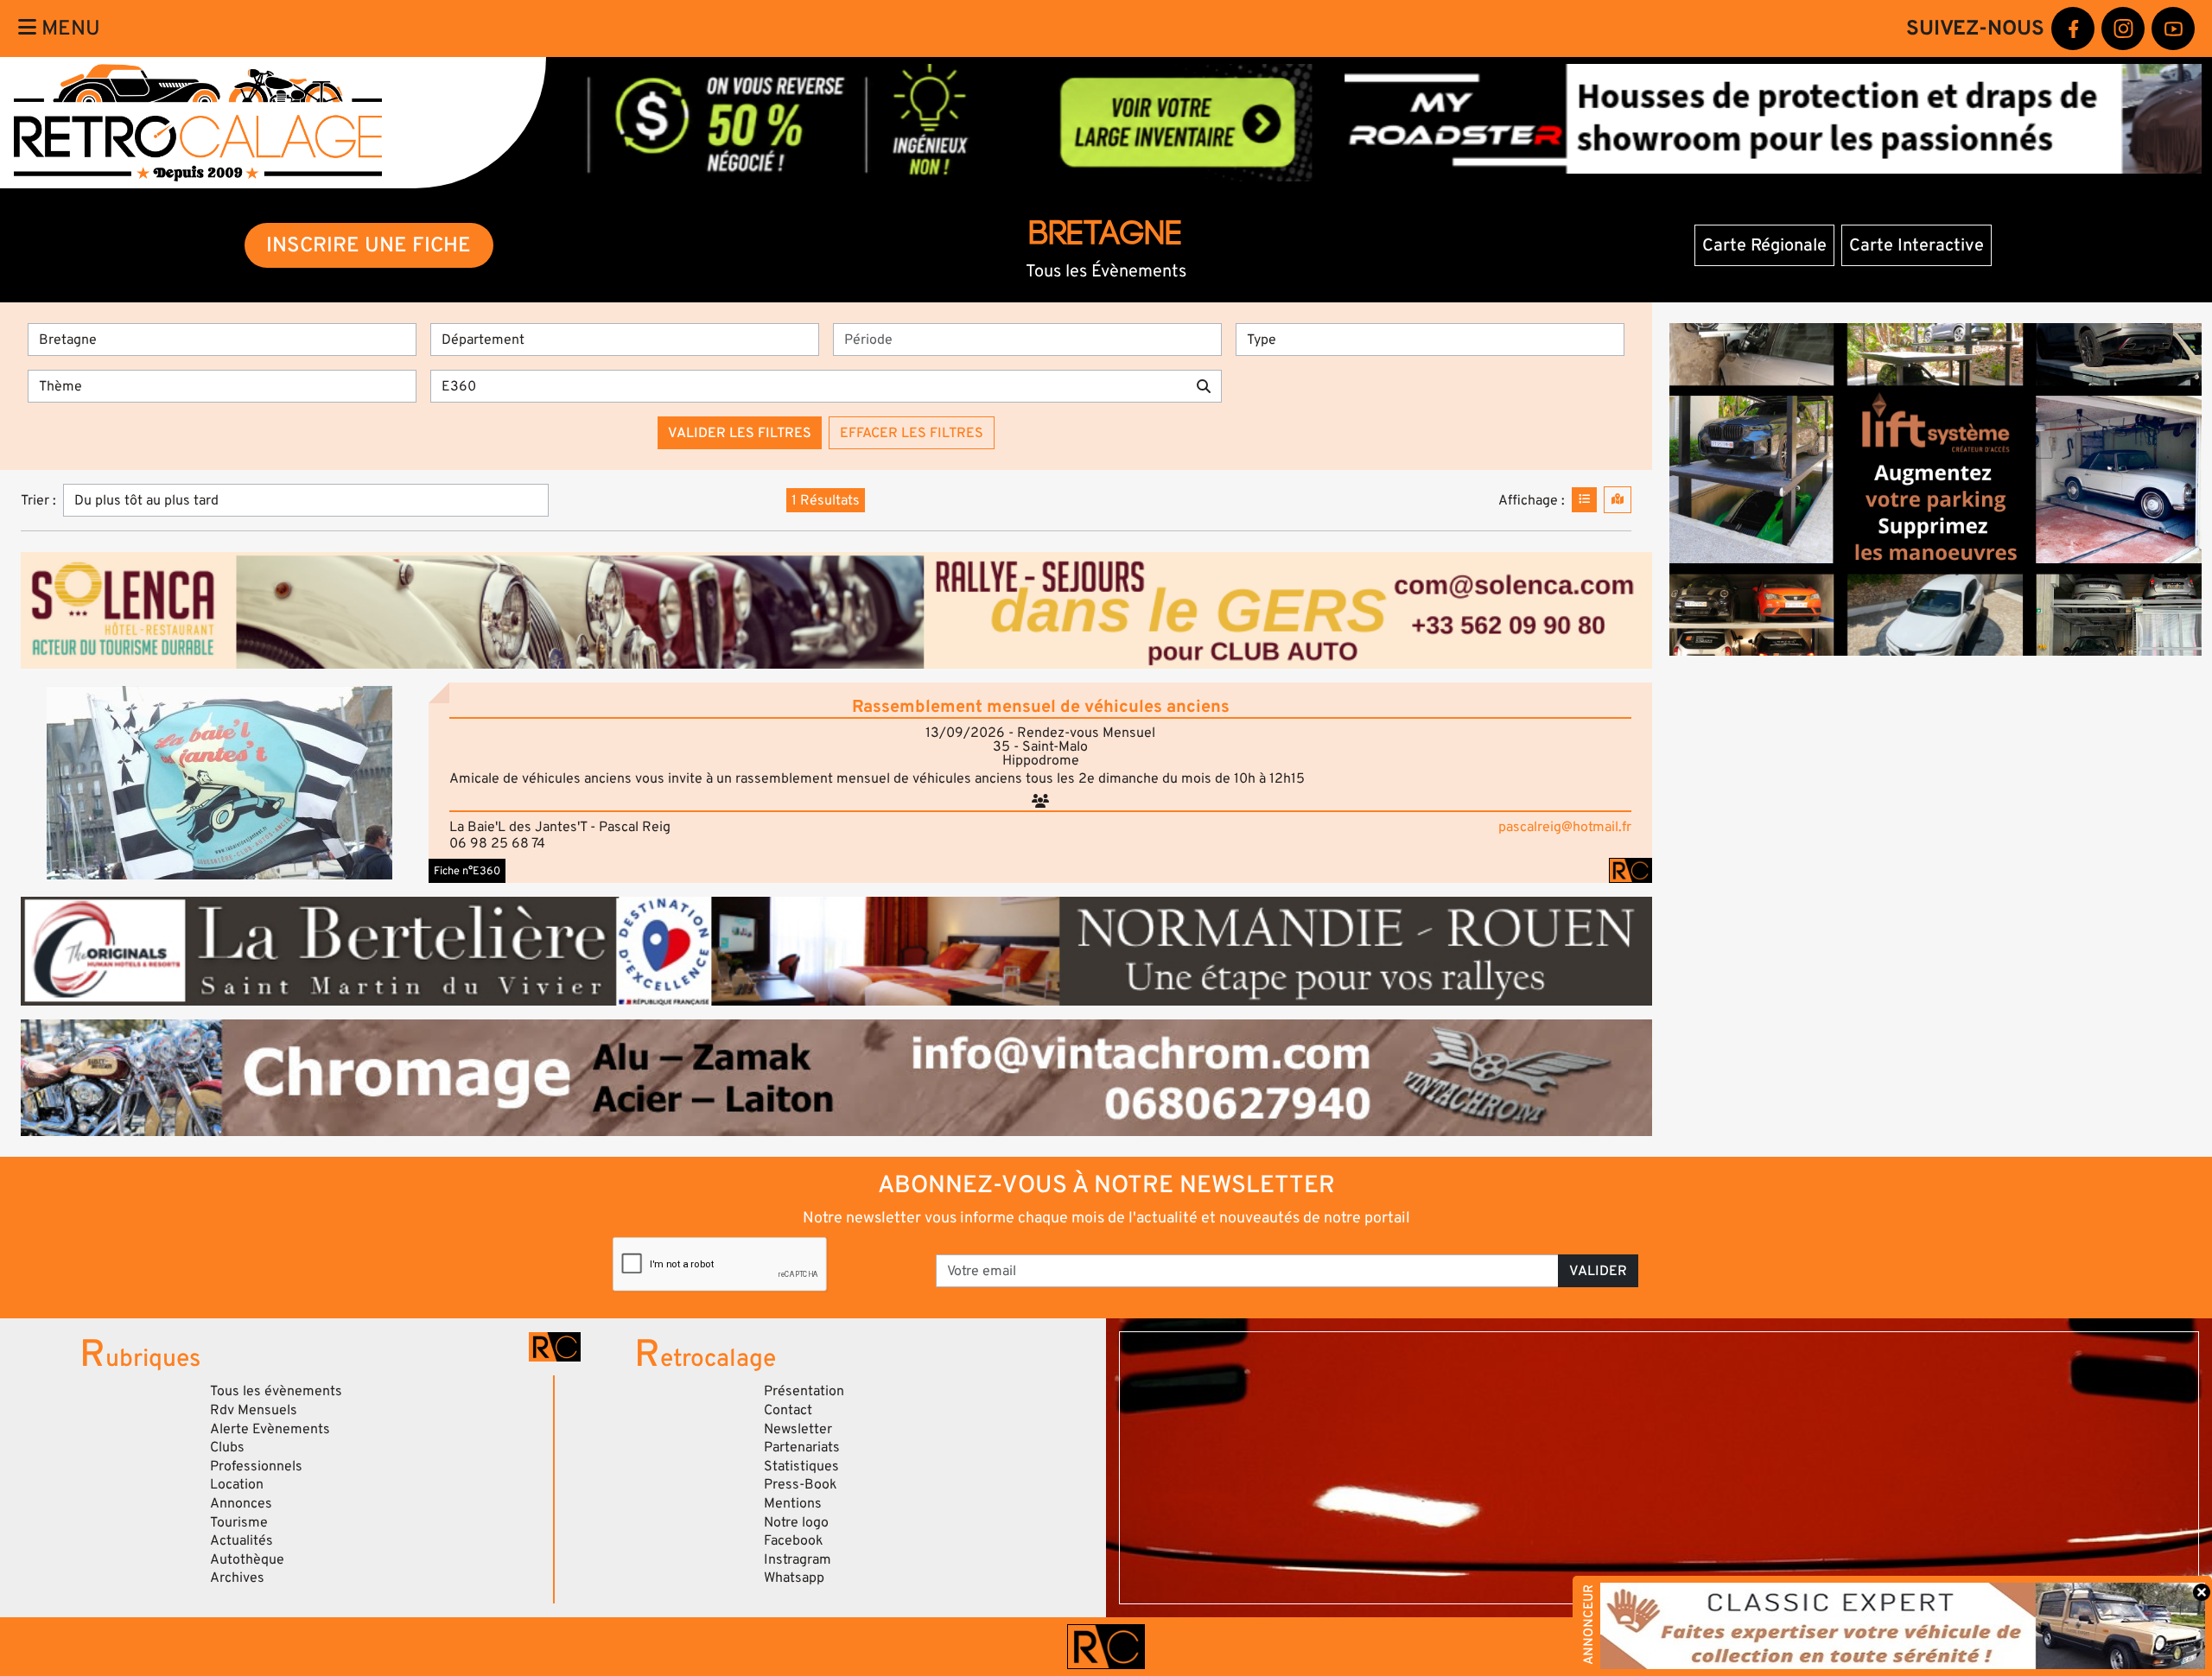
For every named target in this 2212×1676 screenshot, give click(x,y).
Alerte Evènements (270, 1429)
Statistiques (801, 1466)
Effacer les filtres (912, 433)
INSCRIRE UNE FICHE (369, 245)
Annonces (241, 1503)
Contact (788, 1410)
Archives (237, 1578)
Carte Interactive (1916, 245)
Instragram (798, 1559)
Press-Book (801, 1484)
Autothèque (247, 1559)
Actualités (242, 1540)
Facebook (794, 1540)
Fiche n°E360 (467, 871)
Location (237, 1484)
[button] (219, 783)
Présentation (804, 1391)
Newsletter (798, 1429)
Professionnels (256, 1466)
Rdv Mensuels (254, 1410)
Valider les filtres (740, 433)
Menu (68, 28)
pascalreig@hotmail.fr (1565, 827)
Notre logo (796, 1522)
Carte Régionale (1764, 245)
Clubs (227, 1447)
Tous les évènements (276, 1391)
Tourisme (239, 1522)
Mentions (793, 1503)
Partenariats (802, 1447)
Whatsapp (794, 1578)
